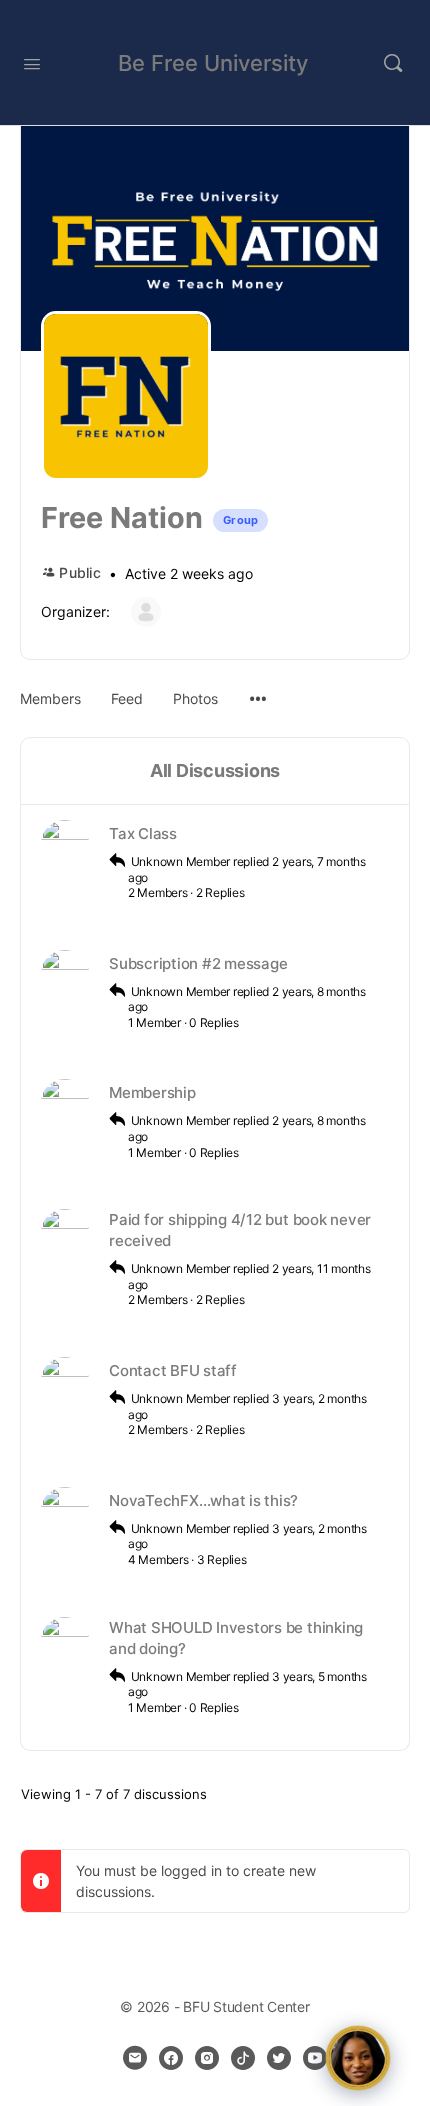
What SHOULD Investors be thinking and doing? (236, 1638)
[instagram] (207, 2058)
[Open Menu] (32, 62)
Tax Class (143, 833)
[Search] (393, 63)
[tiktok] (243, 2058)
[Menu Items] (258, 689)
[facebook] (171, 2058)
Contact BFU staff (173, 1370)
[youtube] (315, 2058)
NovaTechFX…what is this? (203, 1500)
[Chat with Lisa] (358, 2058)
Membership (152, 1092)
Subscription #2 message (198, 963)
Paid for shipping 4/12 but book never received (240, 1230)
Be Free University (213, 63)
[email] (135, 2058)
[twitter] (279, 2058)
